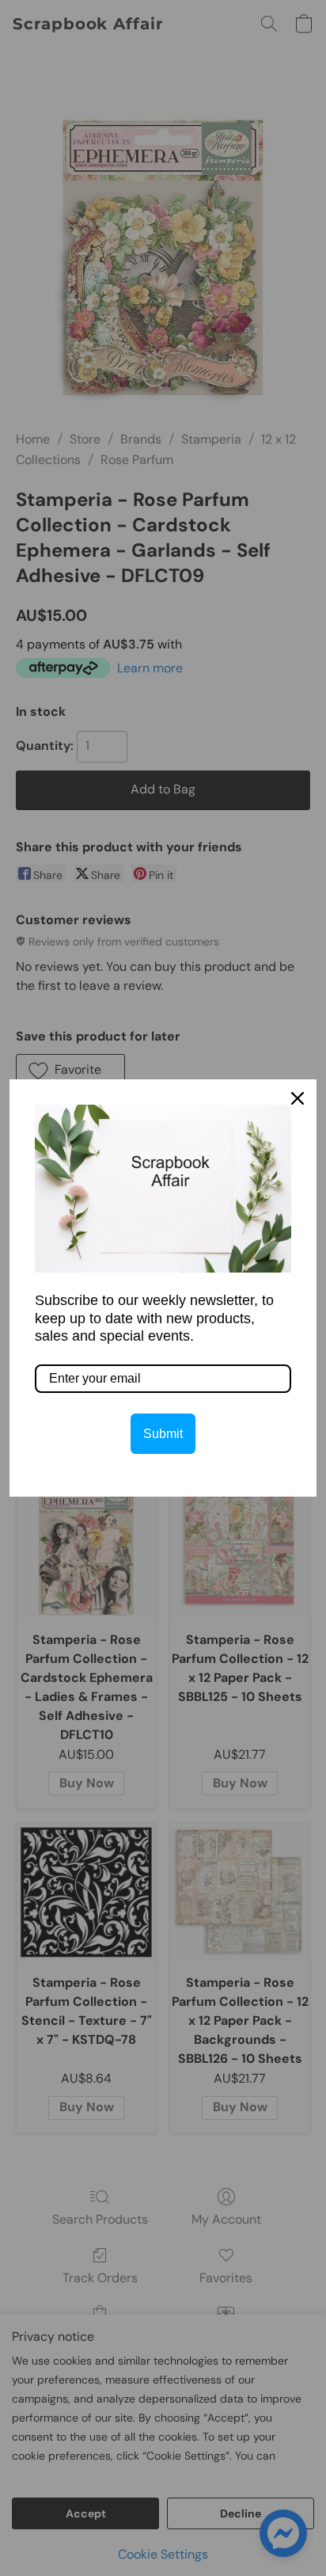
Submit (163, 1434)
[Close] (298, 1098)
